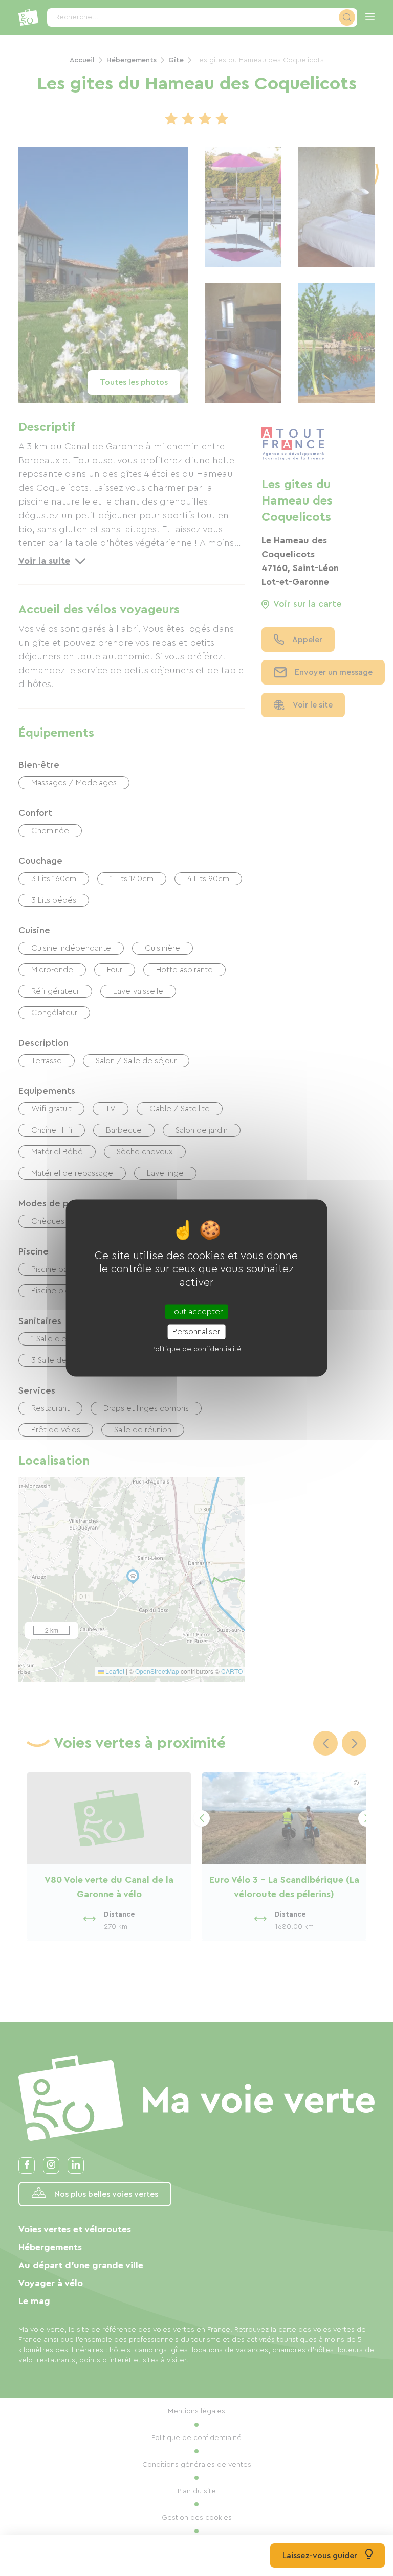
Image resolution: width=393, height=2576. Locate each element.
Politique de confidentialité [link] (196, 1349)
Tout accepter (196, 1312)
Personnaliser (196, 1332)
